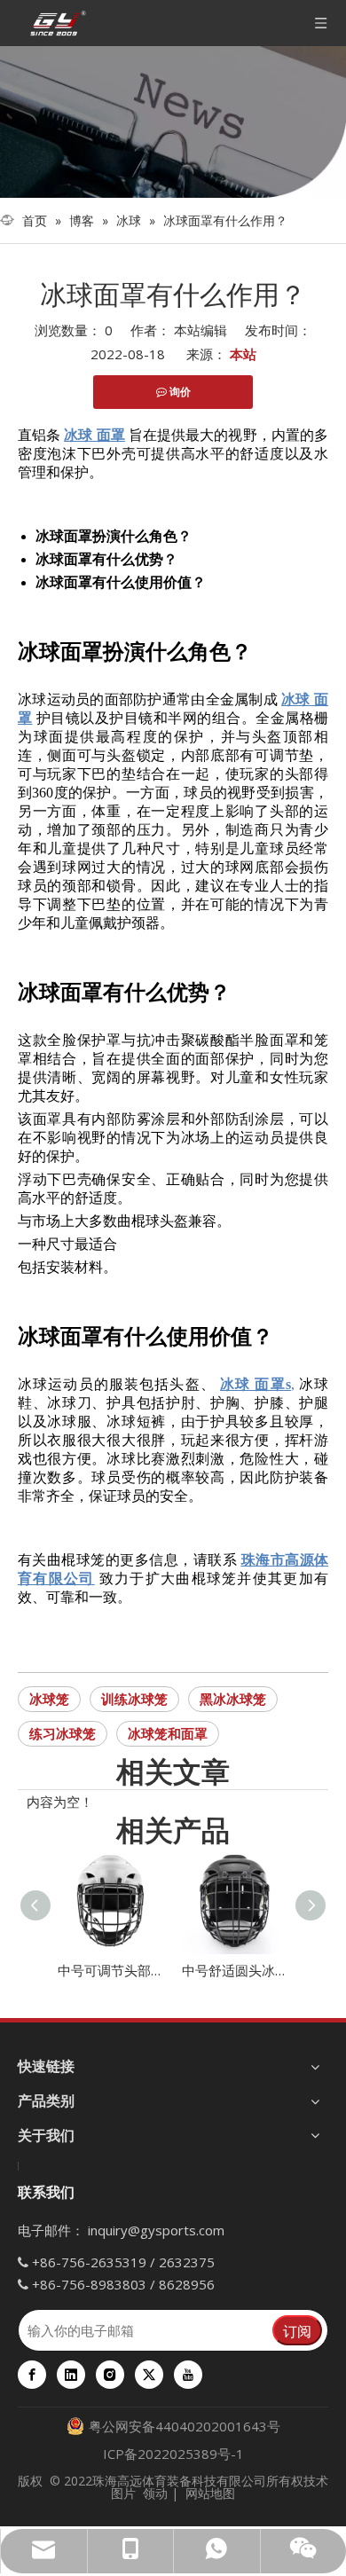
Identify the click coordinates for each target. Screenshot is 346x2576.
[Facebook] (32, 2375)
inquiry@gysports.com (156, 2230)
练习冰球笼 (63, 1733)
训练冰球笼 (134, 1699)
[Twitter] (149, 2375)
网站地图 (210, 2493)
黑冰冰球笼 (233, 1699)
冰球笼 (49, 1699)
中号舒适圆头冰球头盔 (235, 1970)
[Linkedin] (71, 2375)
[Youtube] (188, 2375)
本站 (243, 354)
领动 (155, 2493)
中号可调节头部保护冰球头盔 (111, 1970)
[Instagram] (110, 2375)
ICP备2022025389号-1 (173, 2454)
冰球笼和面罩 (168, 1733)
